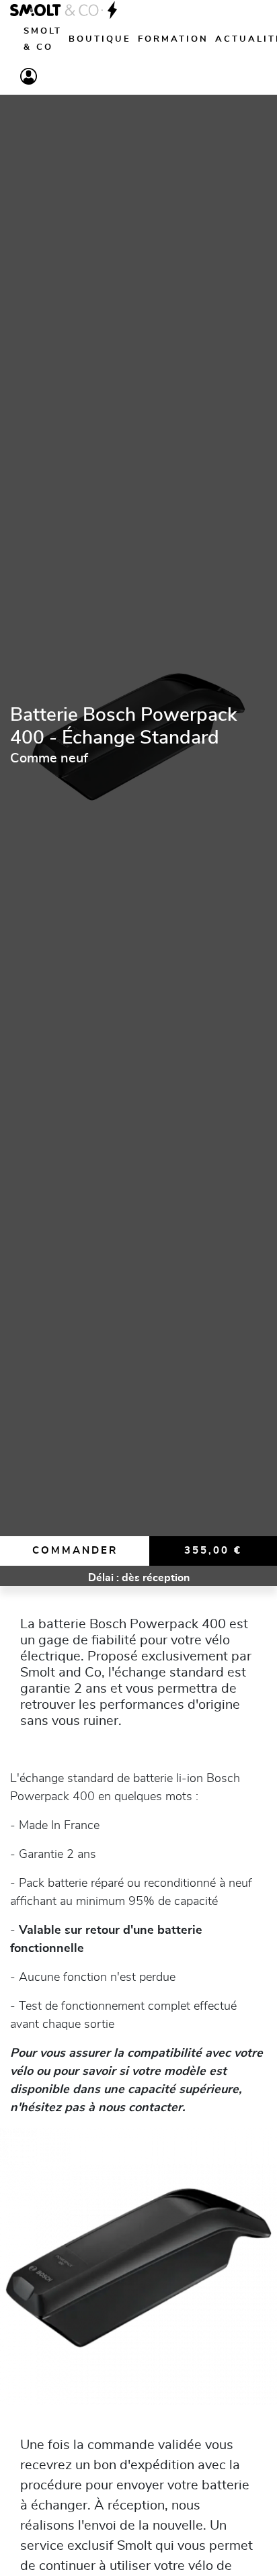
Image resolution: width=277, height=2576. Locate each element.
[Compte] (29, 76)
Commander (75, 1551)
